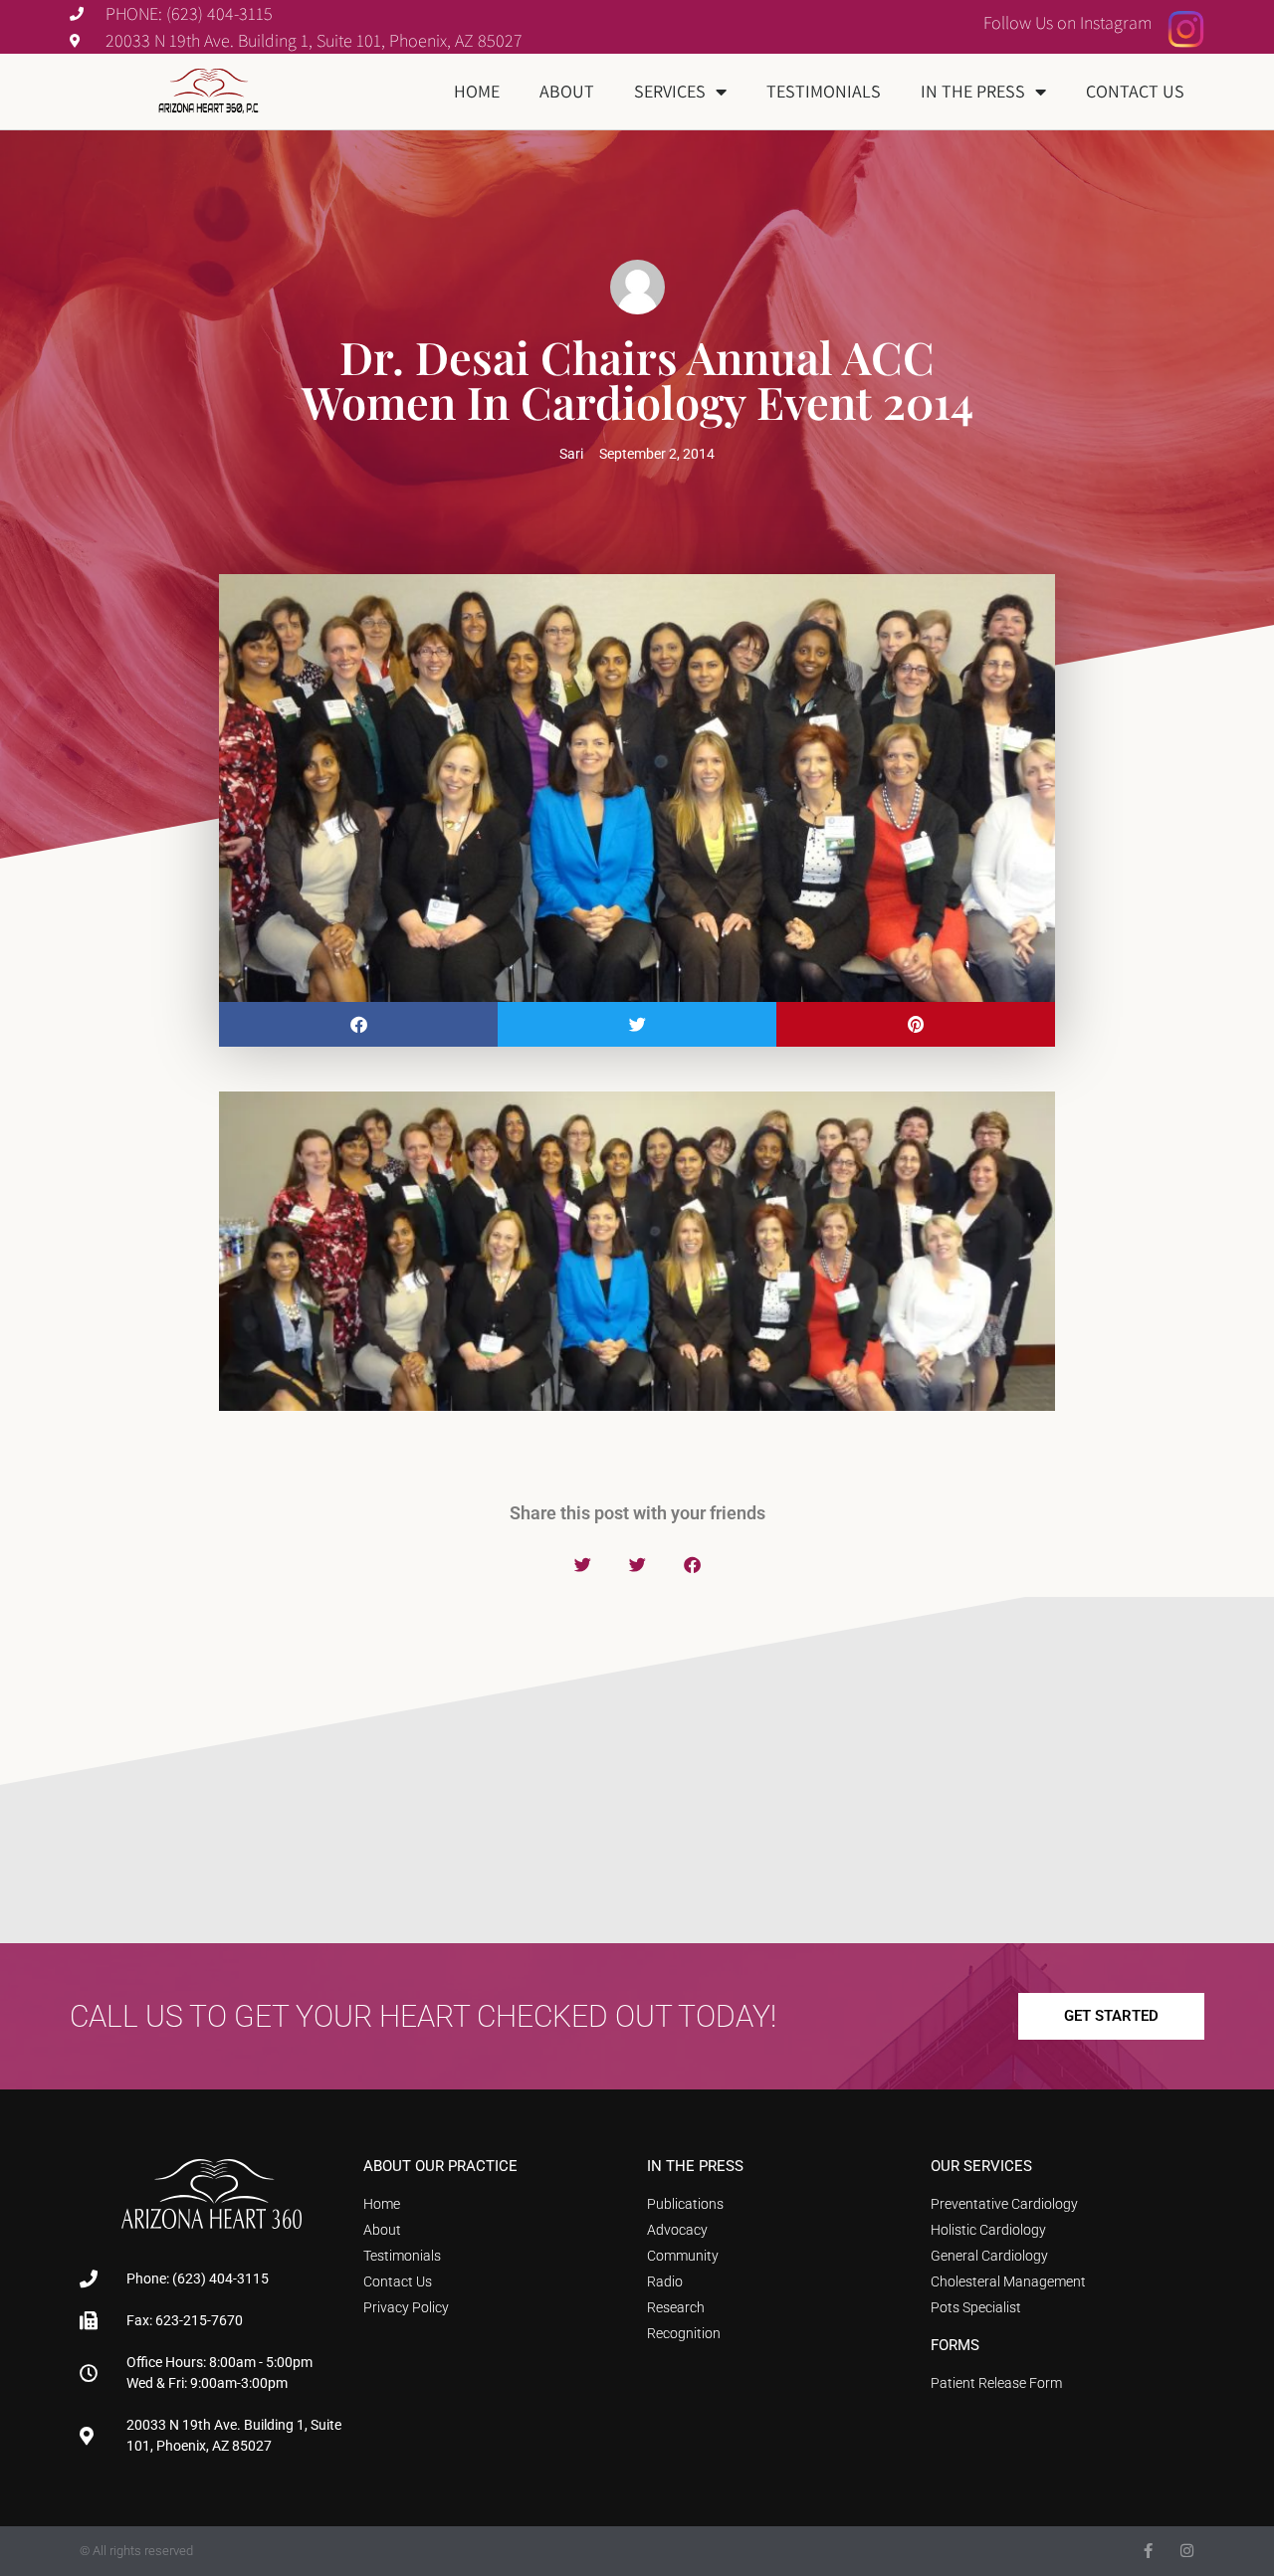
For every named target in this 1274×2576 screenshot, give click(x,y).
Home (477, 91)
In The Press (973, 91)
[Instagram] (1187, 2551)
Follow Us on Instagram (1068, 22)
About (567, 91)
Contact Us (1135, 91)
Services (670, 91)
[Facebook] (1148, 2551)
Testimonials (824, 91)
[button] (358, 1024)
